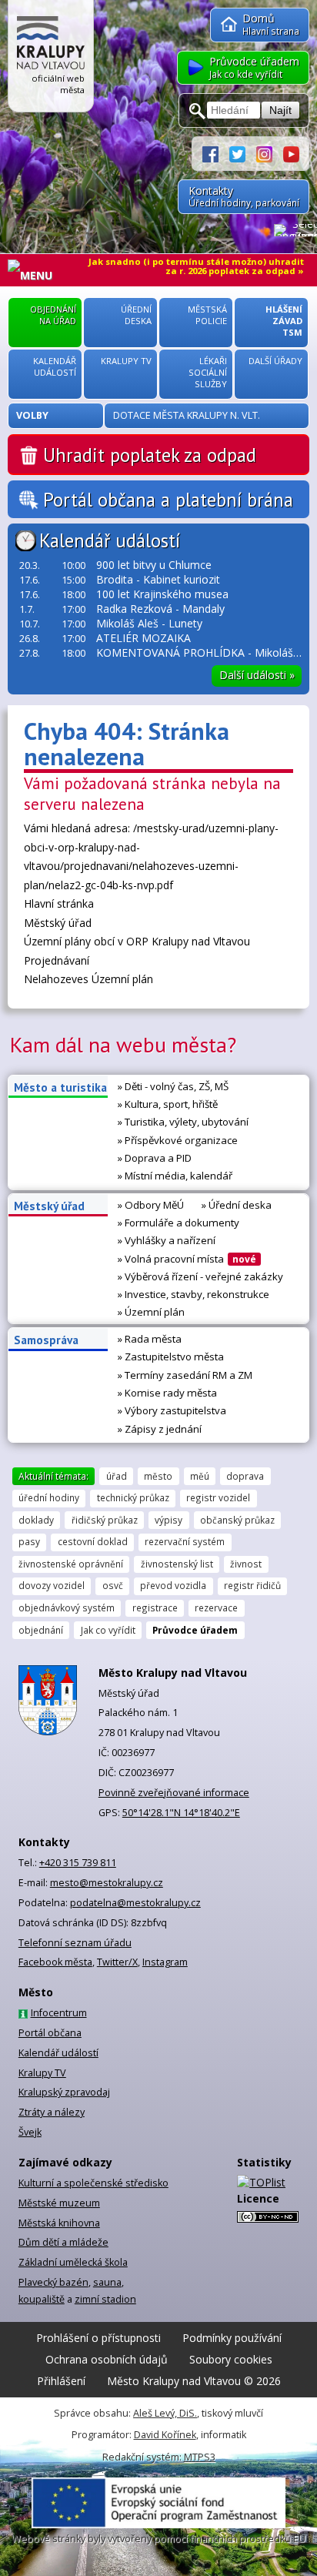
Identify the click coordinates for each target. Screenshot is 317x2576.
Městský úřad (58, 923)
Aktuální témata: (53, 1476)
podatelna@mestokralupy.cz (135, 1903)
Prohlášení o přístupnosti (98, 2338)
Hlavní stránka (59, 903)
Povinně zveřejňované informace (174, 1793)
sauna (107, 2282)
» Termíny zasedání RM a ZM (185, 1375)
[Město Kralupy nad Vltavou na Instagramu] (270, 153)
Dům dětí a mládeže (63, 2242)
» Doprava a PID (155, 1158)
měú (200, 1476)
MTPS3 (200, 2457)
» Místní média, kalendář (175, 1176)
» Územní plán (151, 1312)
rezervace (216, 1607)
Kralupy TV (42, 2073)
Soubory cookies (231, 2359)
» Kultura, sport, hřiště (168, 1104)
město (158, 1476)
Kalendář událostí (110, 540)
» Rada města (150, 1339)
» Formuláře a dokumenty (179, 1223)
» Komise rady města (167, 1393)
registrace (155, 1607)
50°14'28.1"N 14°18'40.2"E (181, 1813)
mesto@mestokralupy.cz (107, 1883)
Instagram (165, 1962)
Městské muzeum (59, 2203)
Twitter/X (117, 1962)
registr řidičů (252, 1585)
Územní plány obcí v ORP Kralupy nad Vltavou (137, 941)
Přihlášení (61, 2381)
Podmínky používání (232, 2338)
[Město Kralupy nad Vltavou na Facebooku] (216, 153)
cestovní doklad (93, 1541)
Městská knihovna (59, 2223)
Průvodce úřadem (195, 1630)
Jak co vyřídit (108, 1630)
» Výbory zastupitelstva (172, 1410)
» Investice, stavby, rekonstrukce (194, 1294)
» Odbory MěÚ (151, 1205)
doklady (36, 1520)
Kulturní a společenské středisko (93, 2183)
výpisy (169, 1520)
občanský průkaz (237, 1520)
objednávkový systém (67, 1607)
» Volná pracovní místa (187, 1259)
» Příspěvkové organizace (178, 1140)
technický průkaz (133, 1497)
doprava (245, 1476)
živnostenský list (177, 1564)
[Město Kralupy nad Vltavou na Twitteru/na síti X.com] (243, 153)
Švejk (30, 2132)
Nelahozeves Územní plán (88, 979)
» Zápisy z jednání (160, 1429)
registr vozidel (218, 1497)
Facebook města (55, 1962)
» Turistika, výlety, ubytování (183, 1122)
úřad (117, 1476)
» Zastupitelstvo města (171, 1357)
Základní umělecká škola (73, 2262)
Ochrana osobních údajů (107, 2359)
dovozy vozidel (52, 1585)
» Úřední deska (237, 1205)
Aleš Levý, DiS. (165, 2413)
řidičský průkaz (105, 1520)
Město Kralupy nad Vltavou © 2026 (194, 2381)
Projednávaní (57, 960)
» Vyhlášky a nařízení (167, 1240)
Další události (257, 675)
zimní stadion (105, 2299)
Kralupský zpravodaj (64, 2092)
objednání (41, 1630)
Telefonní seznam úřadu (75, 1943)
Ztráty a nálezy (52, 2112)
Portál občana (50, 2033)
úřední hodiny (49, 1497)
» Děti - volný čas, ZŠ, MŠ (173, 1086)
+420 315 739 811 (78, 1863)
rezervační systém (185, 1541)
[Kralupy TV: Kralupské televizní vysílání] (291, 153)
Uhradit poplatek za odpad (150, 455)
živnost (246, 1564)
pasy (29, 1541)
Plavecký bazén (53, 2282)
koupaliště (42, 2299)
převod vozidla (173, 1585)
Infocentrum (59, 2013)
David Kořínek (165, 2435)
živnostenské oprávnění (71, 1564)
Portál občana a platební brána (168, 500)
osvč (113, 1585)
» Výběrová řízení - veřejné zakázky (200, 1276)
